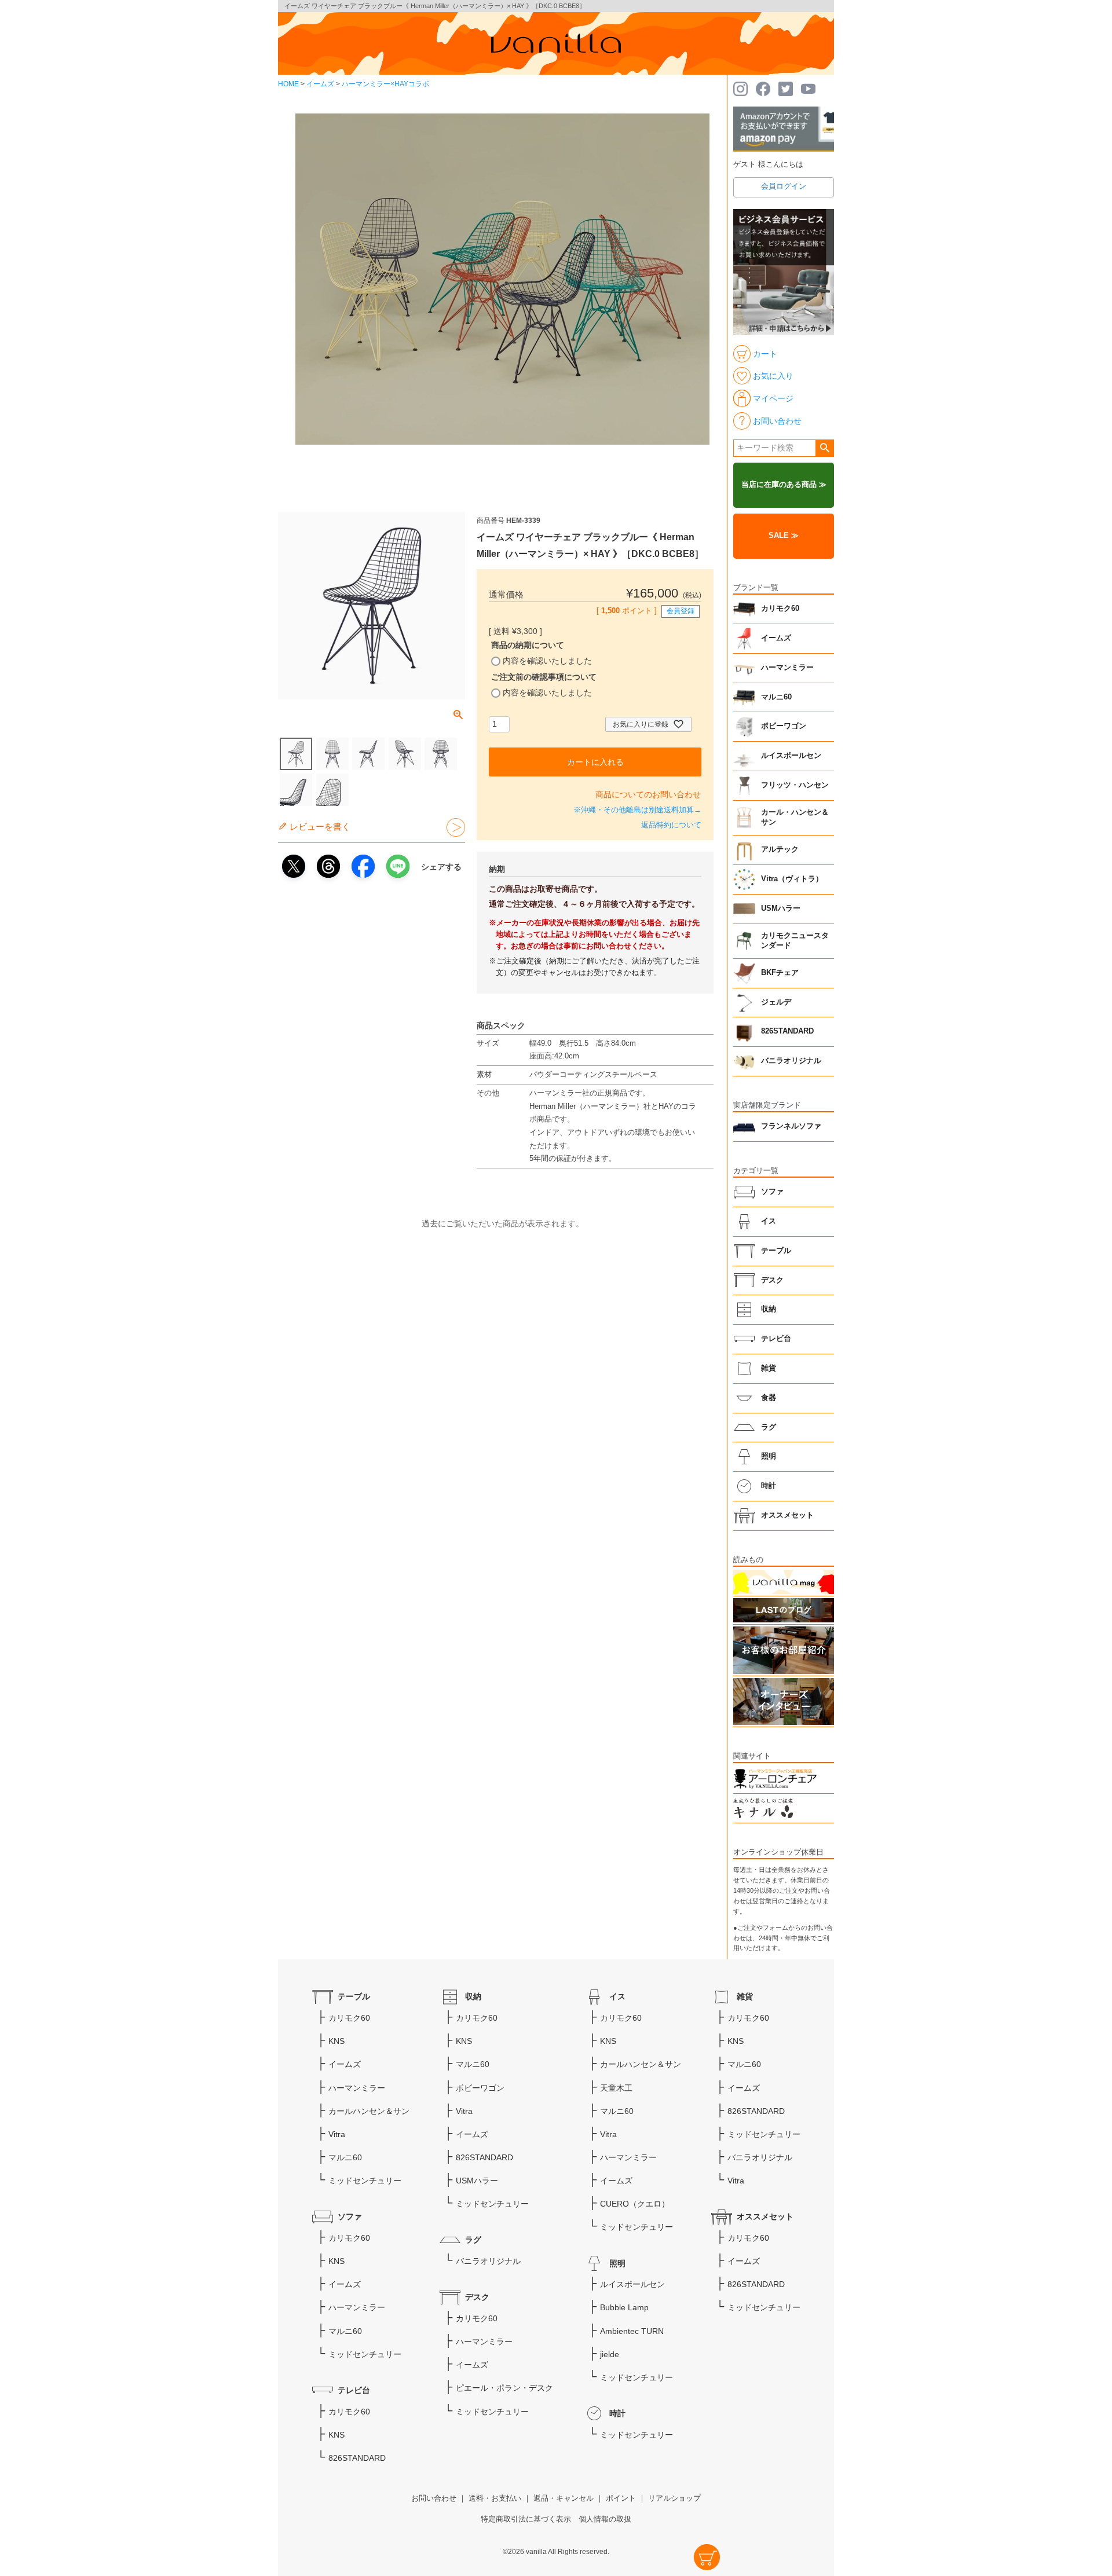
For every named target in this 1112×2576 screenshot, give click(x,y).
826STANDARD (787, 1031)
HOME (288, 84)
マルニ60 (776, 697)
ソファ (772, 1192)
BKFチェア (780, 973)
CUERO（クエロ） (635, 2204)
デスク (772, 1280)
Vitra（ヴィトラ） (792, 879)
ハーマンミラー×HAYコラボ (385, 84)
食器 (769, 1398)
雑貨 (769, 1368)
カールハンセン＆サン (369, 2111)
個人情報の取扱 (605, 2519)
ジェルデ (776, 1002)
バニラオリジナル (791, 1061)
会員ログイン (784, 186)
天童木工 (616, 2088)
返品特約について (671, 825)
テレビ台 (776, 1339)
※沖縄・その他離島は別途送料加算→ (637, 810)
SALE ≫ (784, 536)
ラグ (769, 1427)
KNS (336, 2041)
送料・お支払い (495, 2498)
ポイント (621, 2498)
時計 (769, 1486)
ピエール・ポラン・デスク (504, 2388)
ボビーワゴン (784, 726)
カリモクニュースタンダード (795, 941)
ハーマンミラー (787, 668)
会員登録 (681, 611)
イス (769, 1221)
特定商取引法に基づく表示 (526, 2519)
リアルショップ (674, 2498)
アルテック (780, 849)
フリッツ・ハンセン (795, 785)
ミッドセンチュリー (365, 2181)
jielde (610, 2354)
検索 (824, 448)
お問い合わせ (434, 2498)
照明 (769, 1456)
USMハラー (781, 908)
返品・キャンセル (564, 2498)
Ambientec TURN (632, 2331)
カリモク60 (780, 609)
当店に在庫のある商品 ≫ (784, 485)
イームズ (320, 84)
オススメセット (787, 1515)
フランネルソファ (791, 1126)
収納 (769, 1309)
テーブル (776, 1251)
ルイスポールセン (791, 756)
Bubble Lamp (624, 2307)
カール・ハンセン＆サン (795, 818)
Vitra (337, 2134)
